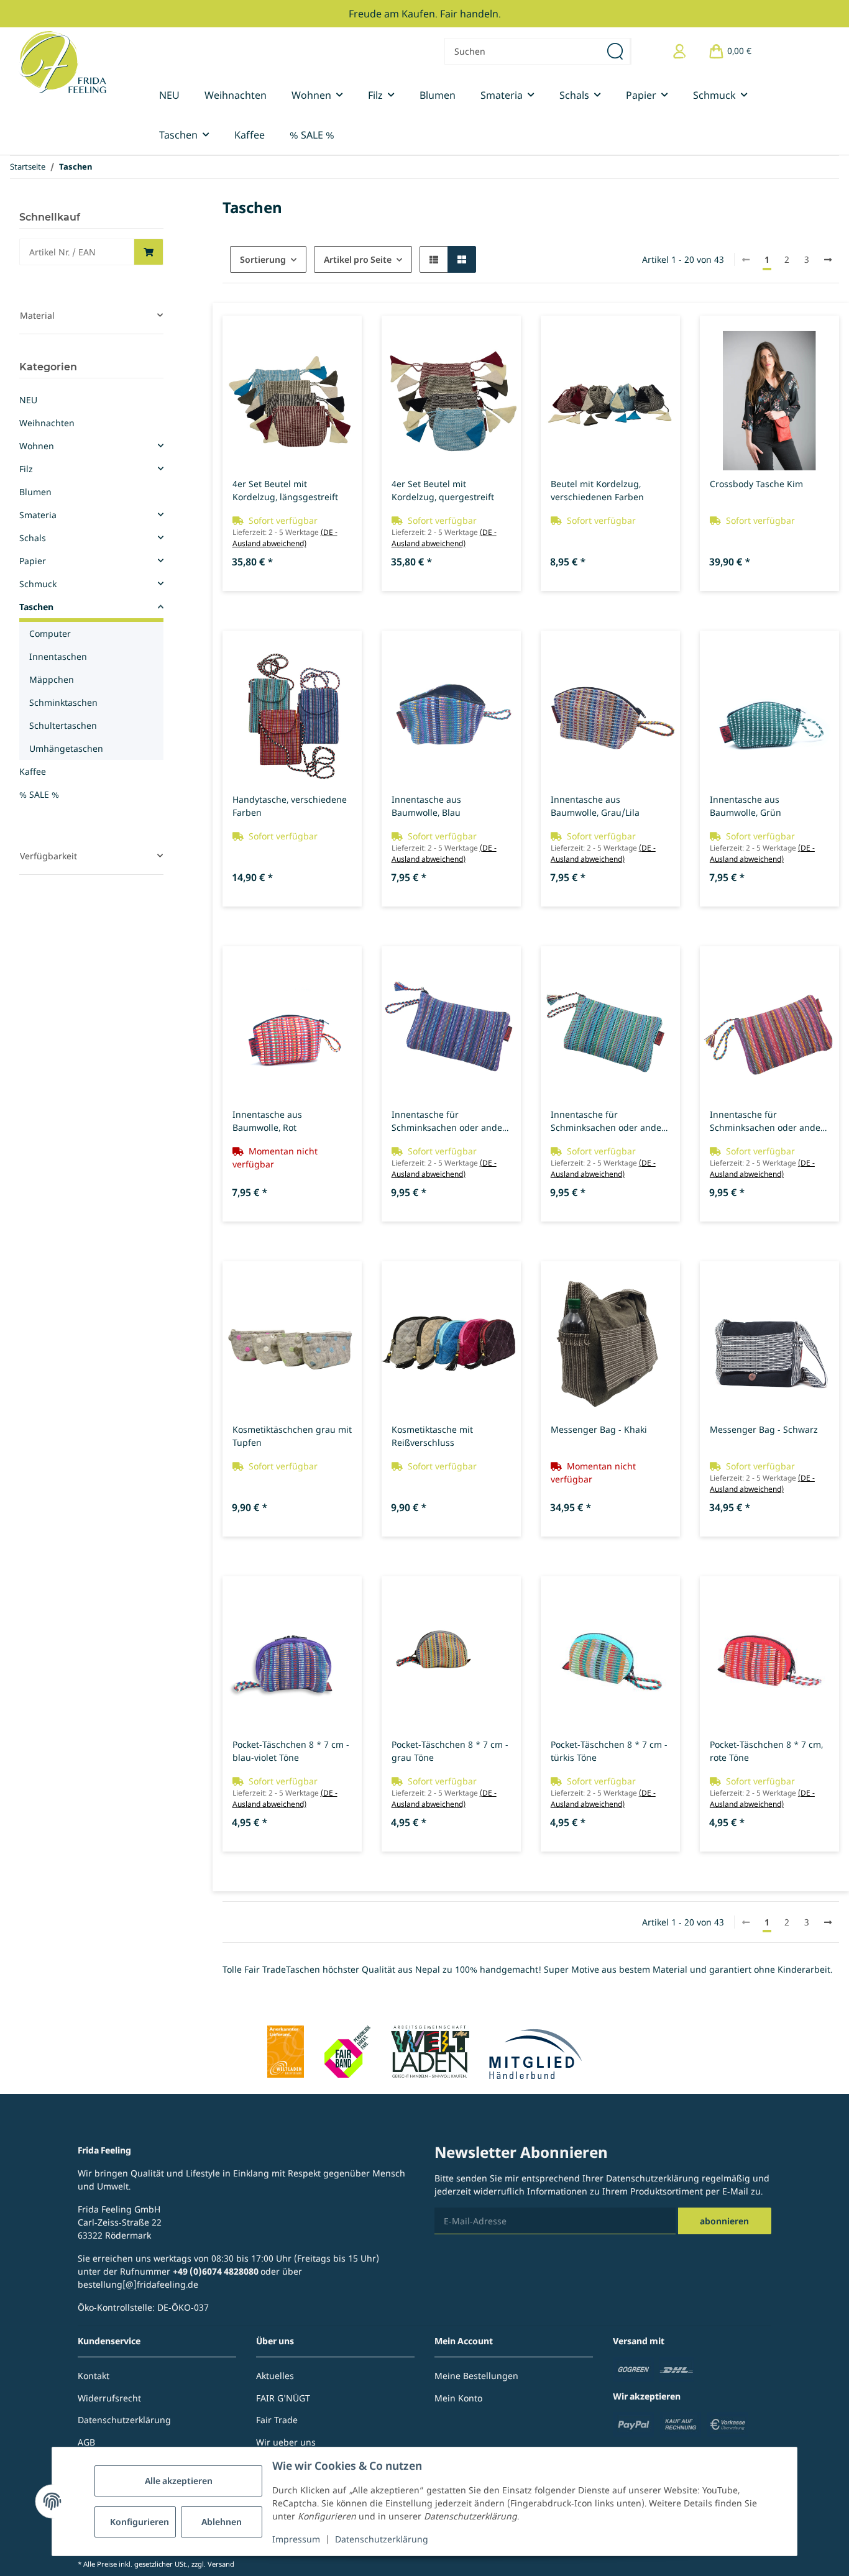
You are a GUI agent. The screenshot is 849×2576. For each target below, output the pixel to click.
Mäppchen (52, 679)
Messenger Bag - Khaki (599, 1429)
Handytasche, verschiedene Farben (290, 806)
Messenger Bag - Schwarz (764, 1429)
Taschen (36, 607)
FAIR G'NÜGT (283, 2398)
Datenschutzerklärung (382, 2539)
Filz (26, 469)
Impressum (296, 2539)
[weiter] (828, 260)
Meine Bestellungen (476, 2376)
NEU (28, 400)
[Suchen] (616, 51)
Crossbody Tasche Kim (756, 484)
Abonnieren (724, 2221)
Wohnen (37, 446)
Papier (33, 561)
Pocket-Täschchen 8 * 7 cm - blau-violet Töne (291, 1751)
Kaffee (33, 771)
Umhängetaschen (66, 748)
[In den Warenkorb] (149, 252)
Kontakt (94, 2376)
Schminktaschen (63, 702)
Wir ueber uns (286, 2442)
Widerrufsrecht (109, 2398)
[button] (680, 51)
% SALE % (39, 794)
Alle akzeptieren (179, 2481)
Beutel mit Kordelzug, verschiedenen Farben (597, 490)
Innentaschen (58, 656)
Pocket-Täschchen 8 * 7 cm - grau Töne (450, 1751)
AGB (86, 2442)
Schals (33, 538)
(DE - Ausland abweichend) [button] (285, 538)
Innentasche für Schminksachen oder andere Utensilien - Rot (769, 1121)
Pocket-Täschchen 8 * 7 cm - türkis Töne (609, 1751)
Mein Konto (458, 2398)
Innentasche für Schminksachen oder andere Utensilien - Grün (610, 1121)
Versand (221, 2564)
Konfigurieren (140, 2522)
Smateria (38, 515)
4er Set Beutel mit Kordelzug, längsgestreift (285, 490)
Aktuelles (275, 2376)
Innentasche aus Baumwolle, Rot (267, 1121)
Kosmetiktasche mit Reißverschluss (432, 1436)
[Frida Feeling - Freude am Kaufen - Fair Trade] (62, 62)
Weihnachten (47, 423)
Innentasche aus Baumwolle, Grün (746, 806)
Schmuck (38, 584)
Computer (50, 633)
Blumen (35, 492)
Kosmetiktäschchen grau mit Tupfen (292, 1436)
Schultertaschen (63, 725)
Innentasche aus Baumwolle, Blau (426, 806)
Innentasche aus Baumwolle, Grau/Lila (595, 806)
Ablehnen (222, 2522)
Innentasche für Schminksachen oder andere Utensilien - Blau (451, 1121)
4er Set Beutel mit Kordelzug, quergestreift (443, 490)
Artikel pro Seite (358, 259)
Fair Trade (277, 2420)
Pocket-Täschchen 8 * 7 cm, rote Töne (766, 1751)
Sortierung (263, 259)
